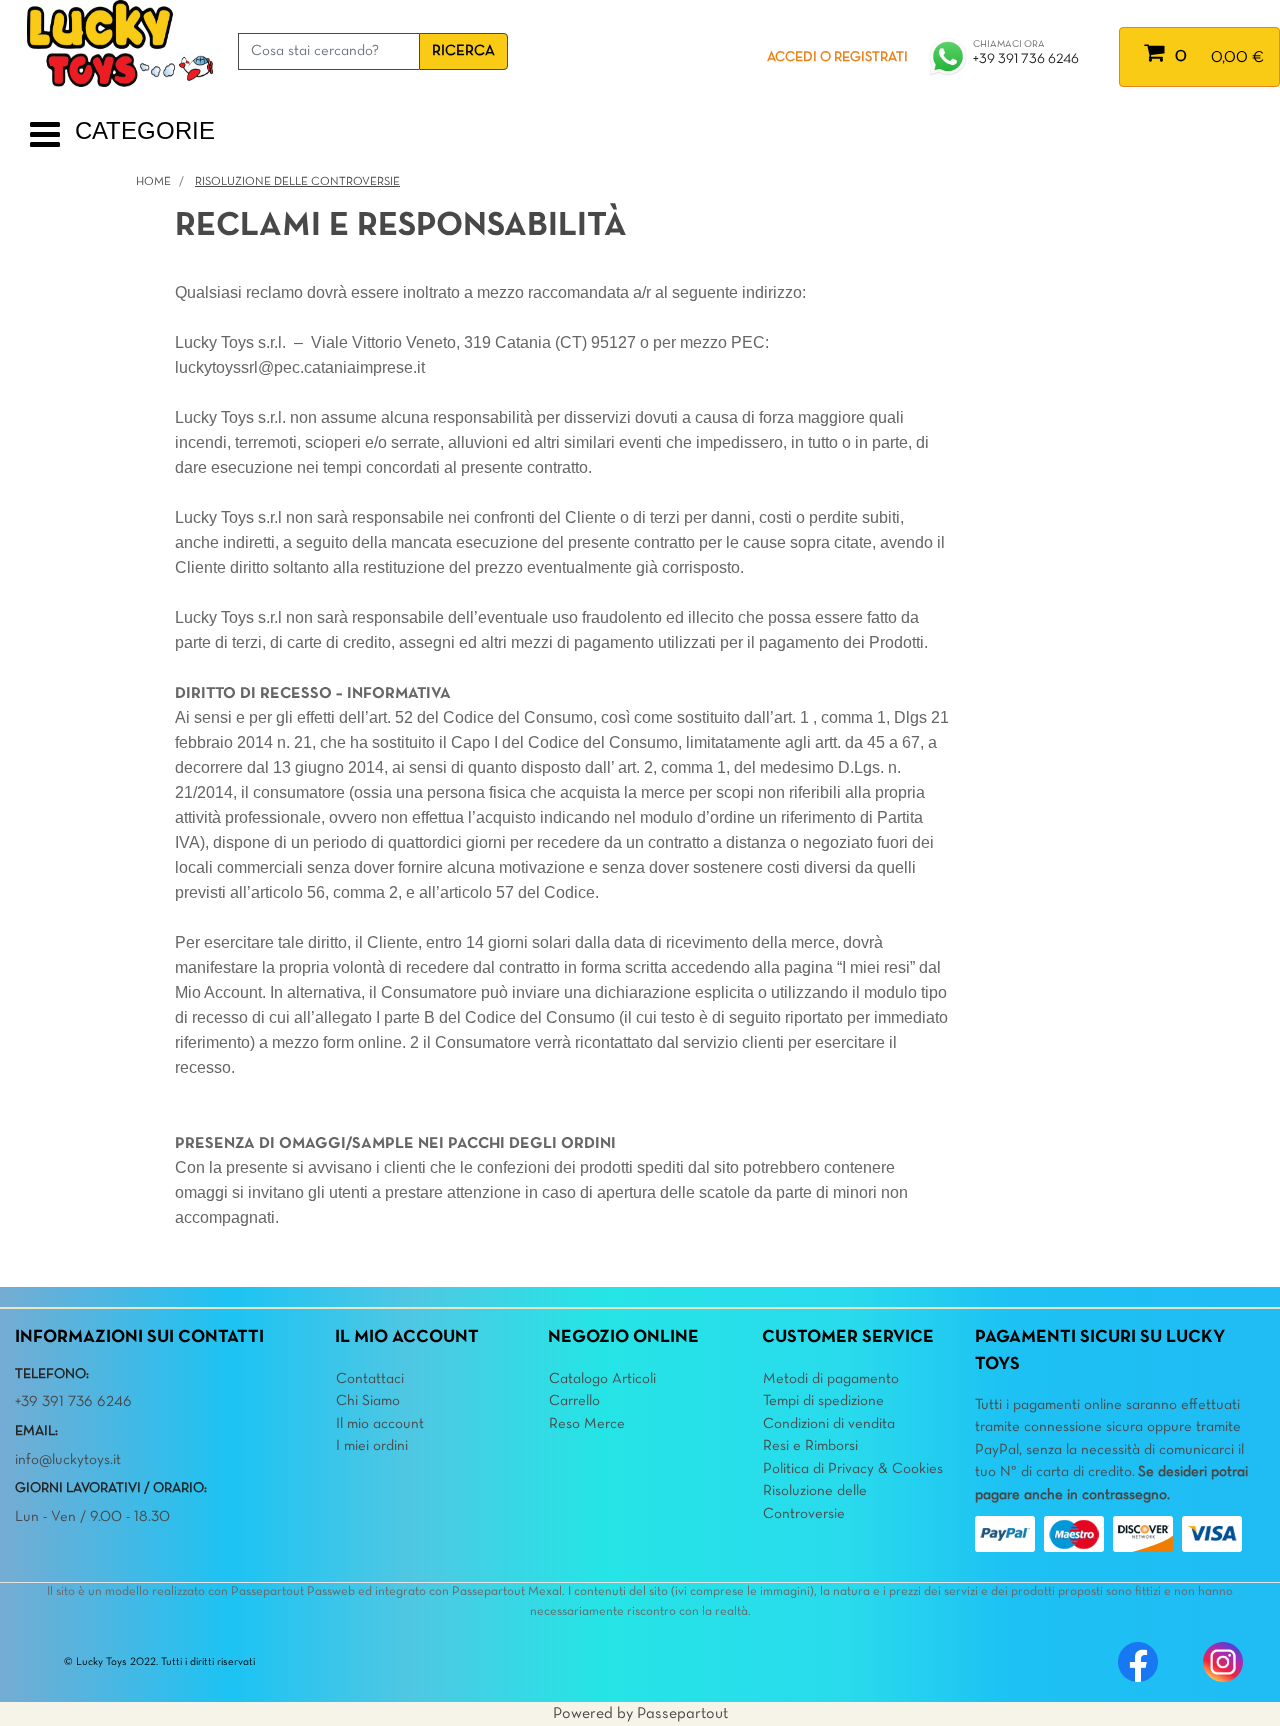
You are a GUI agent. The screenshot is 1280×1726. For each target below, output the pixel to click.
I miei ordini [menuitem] (372, 1446)
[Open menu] (45, 143)
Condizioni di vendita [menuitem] (829, 1424)
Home (153, 182)
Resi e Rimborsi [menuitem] (810, 1446)
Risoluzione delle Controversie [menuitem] (815, 1502)
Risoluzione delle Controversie (297, 182)
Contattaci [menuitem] (370, 1379)
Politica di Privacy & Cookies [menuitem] (853, 1469)
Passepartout (682, 1714)
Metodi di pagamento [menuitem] (831, 1379)
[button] (463, 51)
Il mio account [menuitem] (380, 1424)
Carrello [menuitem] (574, 1401)
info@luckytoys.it (68, 1460)
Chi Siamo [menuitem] (368, 1401)
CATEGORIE (145, 130)
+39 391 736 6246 (1026, 59)
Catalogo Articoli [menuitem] (602, 1379)
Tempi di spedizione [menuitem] (823, 1401)
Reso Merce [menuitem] (587, 1424)
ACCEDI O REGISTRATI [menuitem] (837, 57)
